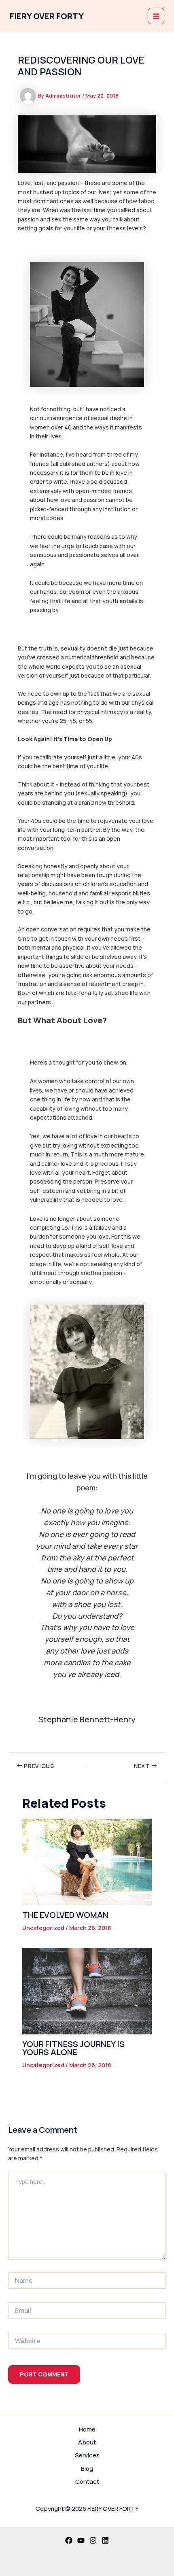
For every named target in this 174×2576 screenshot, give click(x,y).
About (87, 2442)
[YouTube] (81, 2540)
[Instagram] (93, 2540)
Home (87, 2429)
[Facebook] (69, 2540)
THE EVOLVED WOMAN (65, 1915)
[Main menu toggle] (156, 16)
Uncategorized (43, 1928)
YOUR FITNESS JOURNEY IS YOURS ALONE (73, 2048)
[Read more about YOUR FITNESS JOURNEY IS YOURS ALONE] (87, 1990)
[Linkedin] (105, 2540)
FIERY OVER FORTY (47, 16)
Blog (87, 2469)
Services (87, 2455)
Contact (87, 2481)
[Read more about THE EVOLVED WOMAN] (87, 1861)
